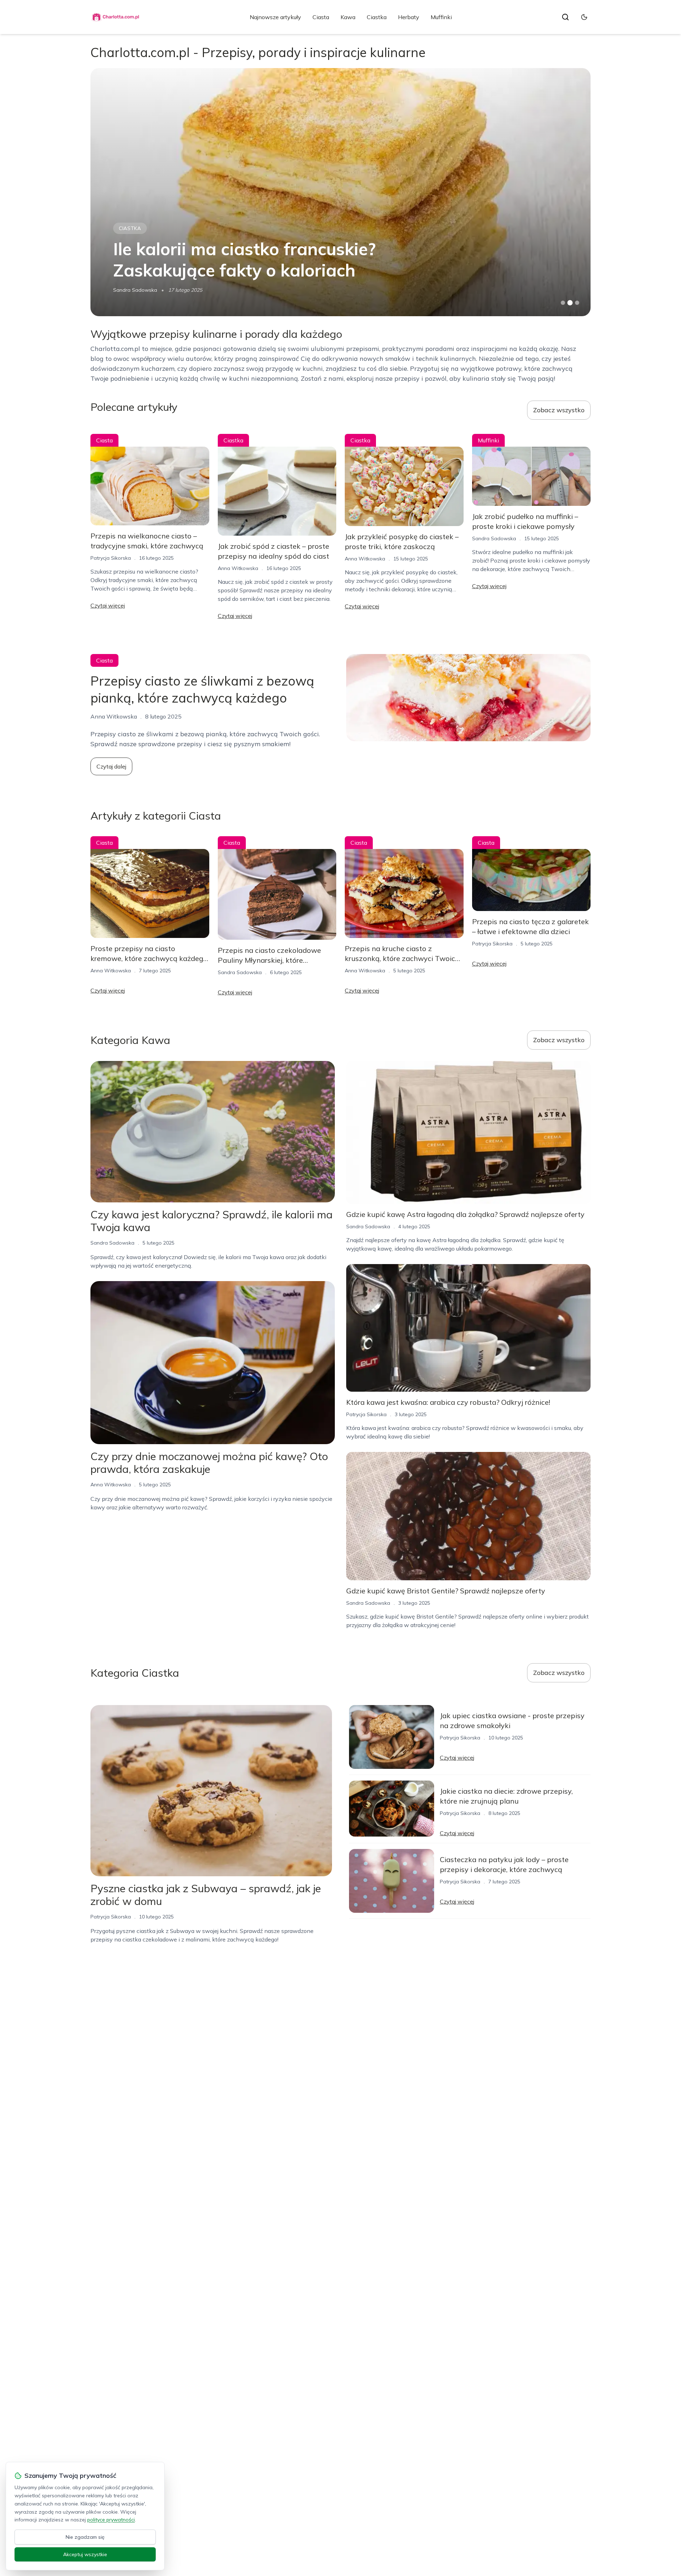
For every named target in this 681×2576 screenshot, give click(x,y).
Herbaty (409, 17)
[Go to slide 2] (570, 303)
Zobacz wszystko (559, 410)
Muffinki (441, 17)
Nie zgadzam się (85, 2537)
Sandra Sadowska (494, 538)
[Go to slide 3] (577, 303)
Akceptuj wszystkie (85, 2554)
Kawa (348, 17)
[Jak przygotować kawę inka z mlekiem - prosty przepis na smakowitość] (340, 192)
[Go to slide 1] (563, 303)
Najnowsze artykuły (275, 17)
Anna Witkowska (238, 568)
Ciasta (321, 17)
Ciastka (377, 17)
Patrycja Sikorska (133, 290)
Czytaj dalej (111, 766)
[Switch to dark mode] (584, 17)
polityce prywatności (111, 2520)
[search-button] (565, 17)
